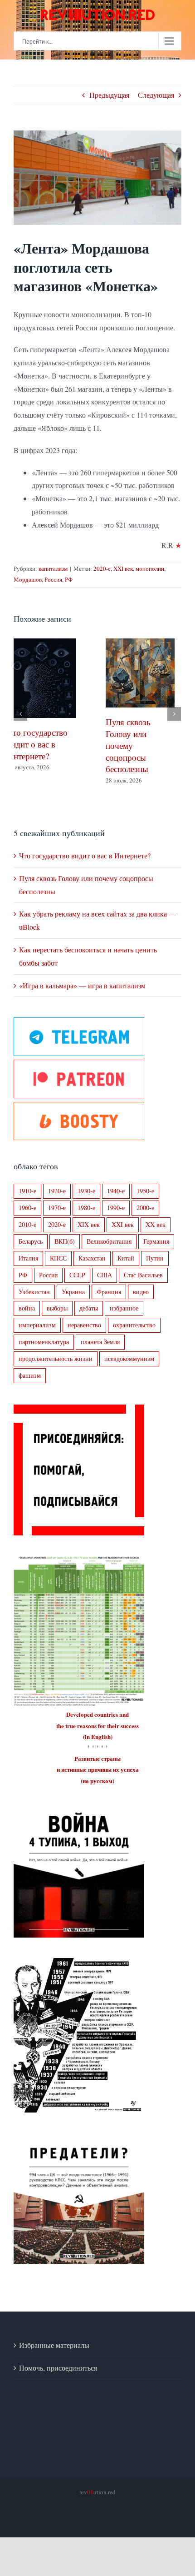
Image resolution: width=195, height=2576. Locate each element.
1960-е (27, 1217)
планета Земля (100, 1352)
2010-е (27, 1234)
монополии (150, 568)
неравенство (84, 1335)
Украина (73, 1301)
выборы (57, 1318)
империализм (37, 1335)
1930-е (86, 1200)
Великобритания (109, 1251)
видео (141, 1301)
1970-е (57, 1217)
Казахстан (92, 1268)
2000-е (145, 1217)
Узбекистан (34, 1301)
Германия (156, 1251)
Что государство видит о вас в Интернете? (85, 865)
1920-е (57, 1200)
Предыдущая (109, 95)
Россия (53, 579)
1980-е (86, 1217)
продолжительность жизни (56, 1368)
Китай (126, 1268)
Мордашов (28, 579)
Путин (155, 1268)
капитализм (53, 568)
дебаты (89, 1318)
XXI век (123, 568)
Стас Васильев (143, 1284)
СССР (77, 1284)
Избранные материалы (54, 2354)
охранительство (134, 1335)
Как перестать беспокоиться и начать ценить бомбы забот (41, 739)
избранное (124, 1318)
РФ (69, 579)
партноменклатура (44, 1352)
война (27, 1318)
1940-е (116, 1200)
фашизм (30, 1385)
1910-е (27, 1200)
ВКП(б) (65, 1251)
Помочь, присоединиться (58, 2377)
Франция (109, 1301)
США (105, 1284)
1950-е (145, 1200)
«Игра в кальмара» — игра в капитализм (82, 995)
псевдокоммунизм (129, 1368)
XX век (156, 1234)
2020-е (102, 568)
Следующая (156, 95)
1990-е (116, 1217)
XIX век (89, 1234)
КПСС (58, 1268)
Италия (28, 1268)
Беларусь (31, 1251)
